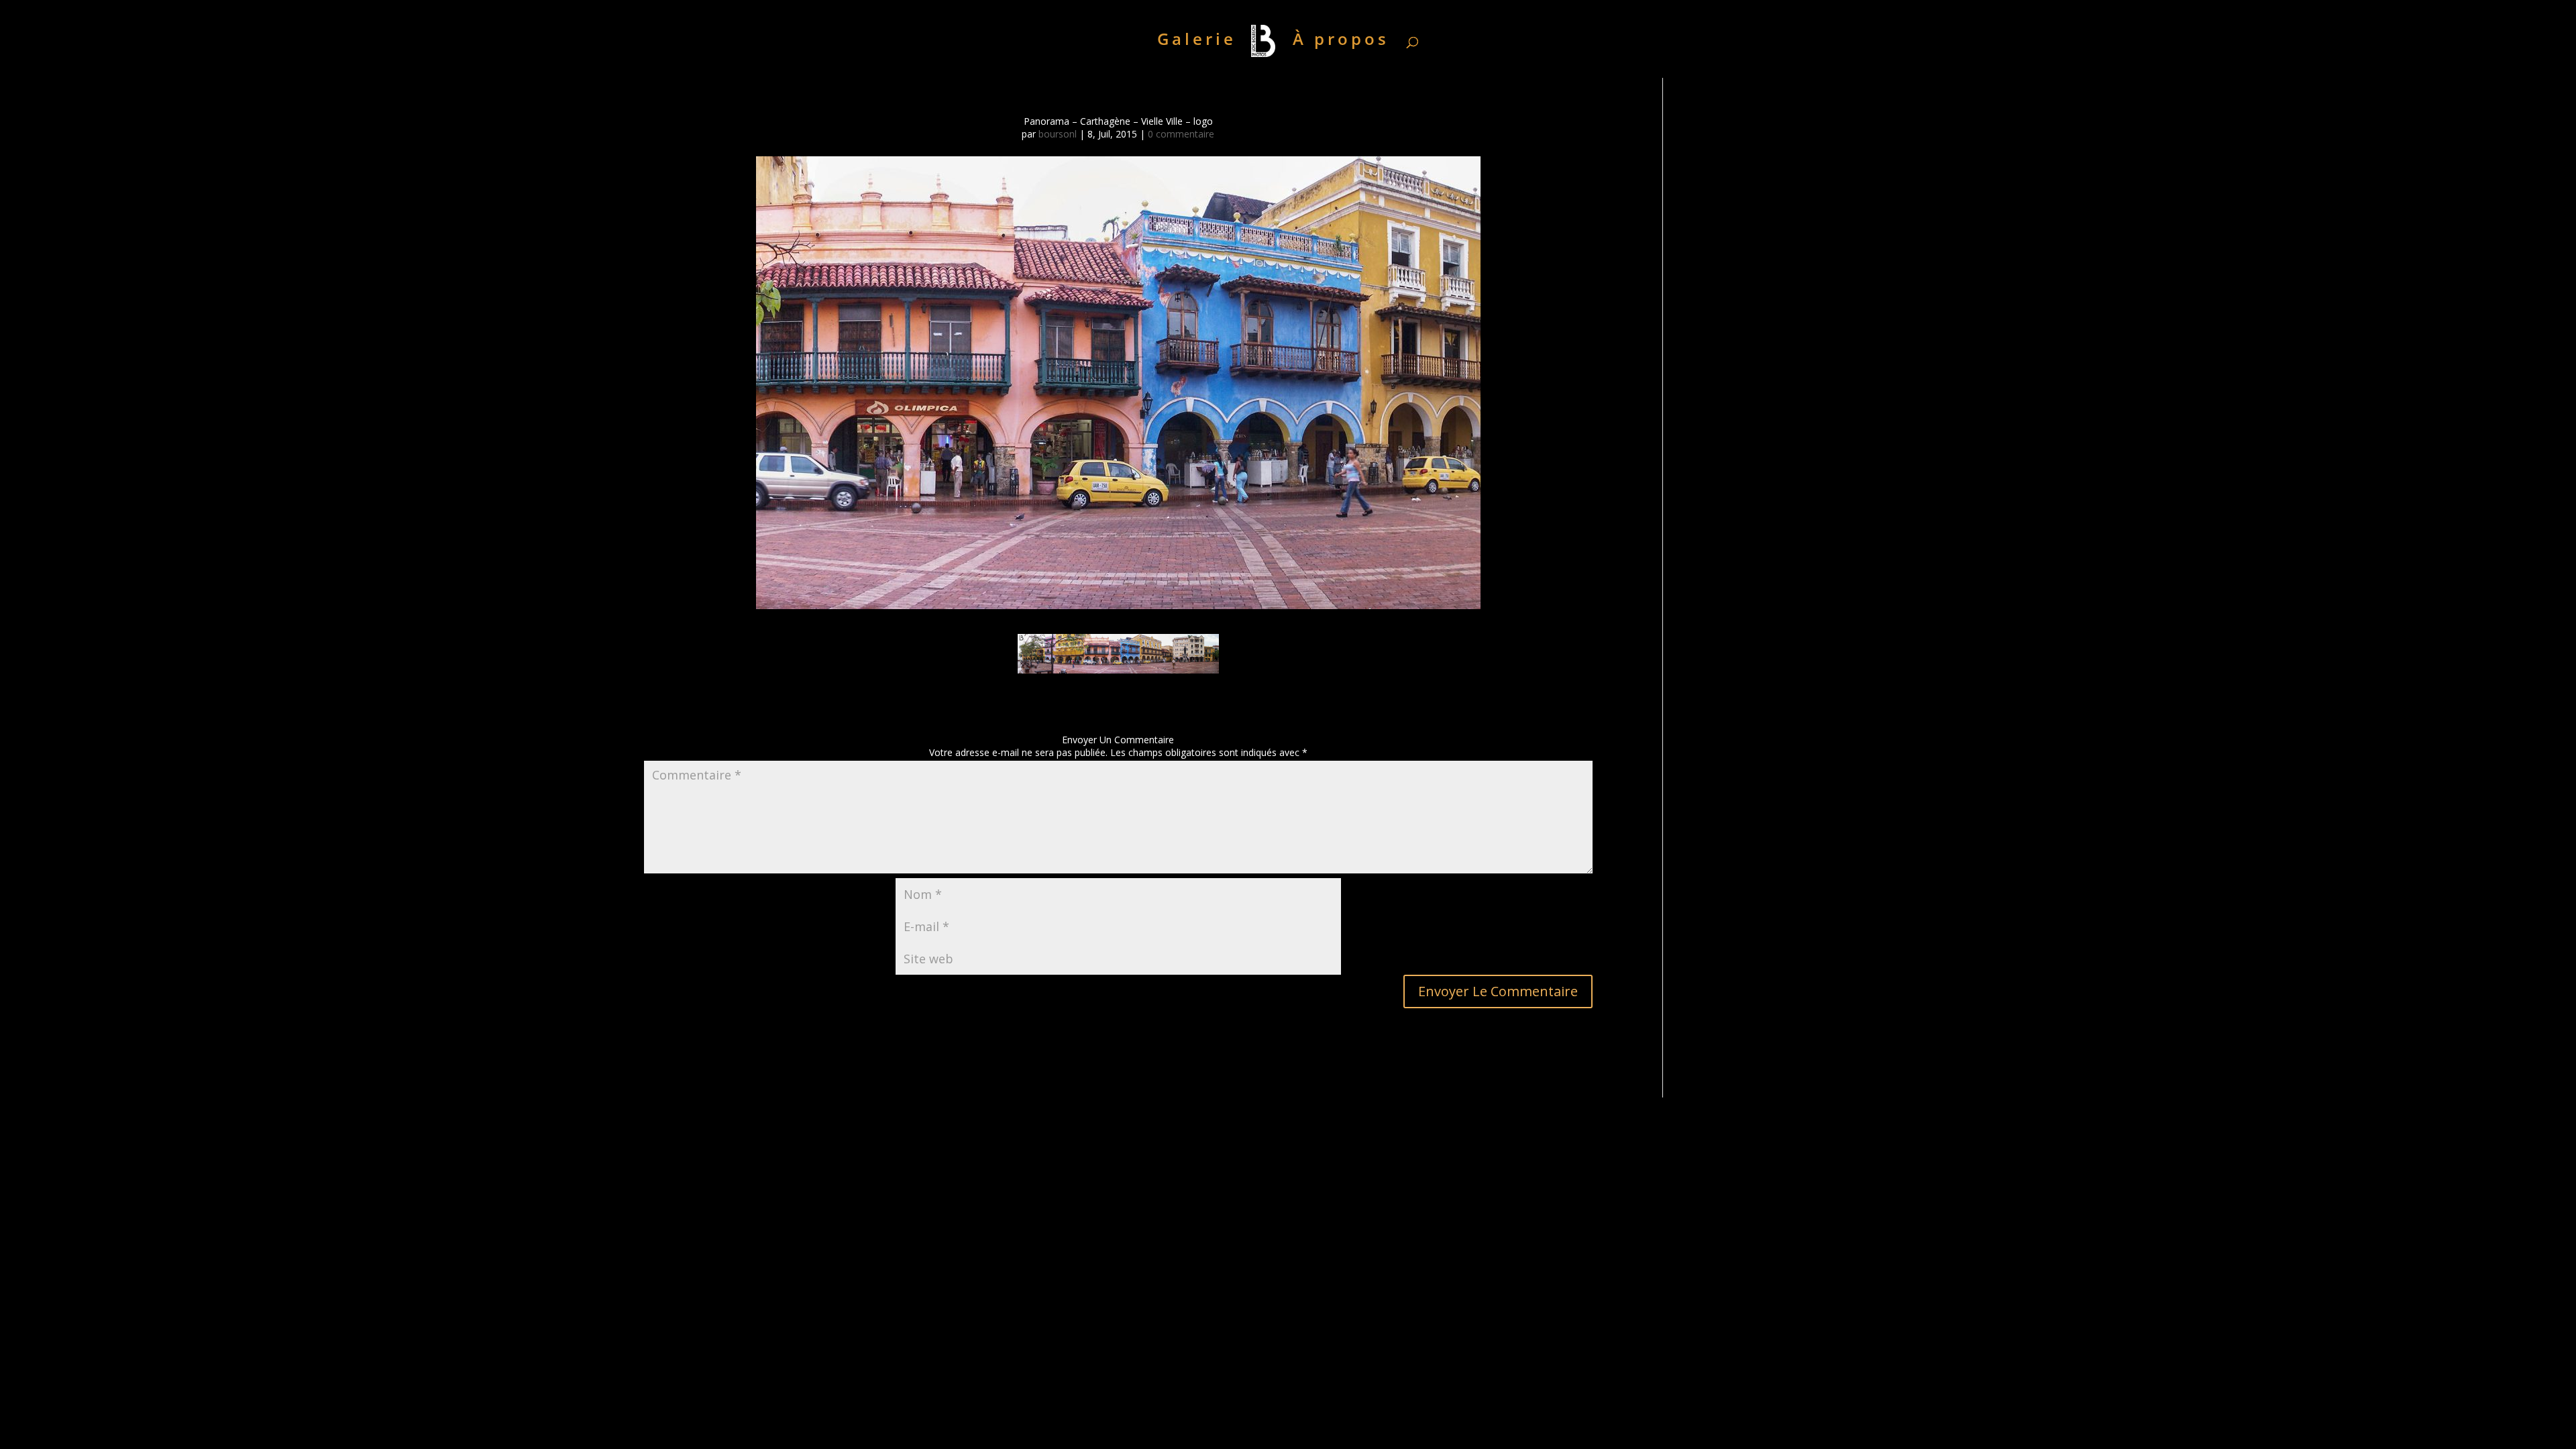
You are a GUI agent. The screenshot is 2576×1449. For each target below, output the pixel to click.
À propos (1341, 42)
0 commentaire (1181, 134)
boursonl (1058, 134)
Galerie (1197, 42)
